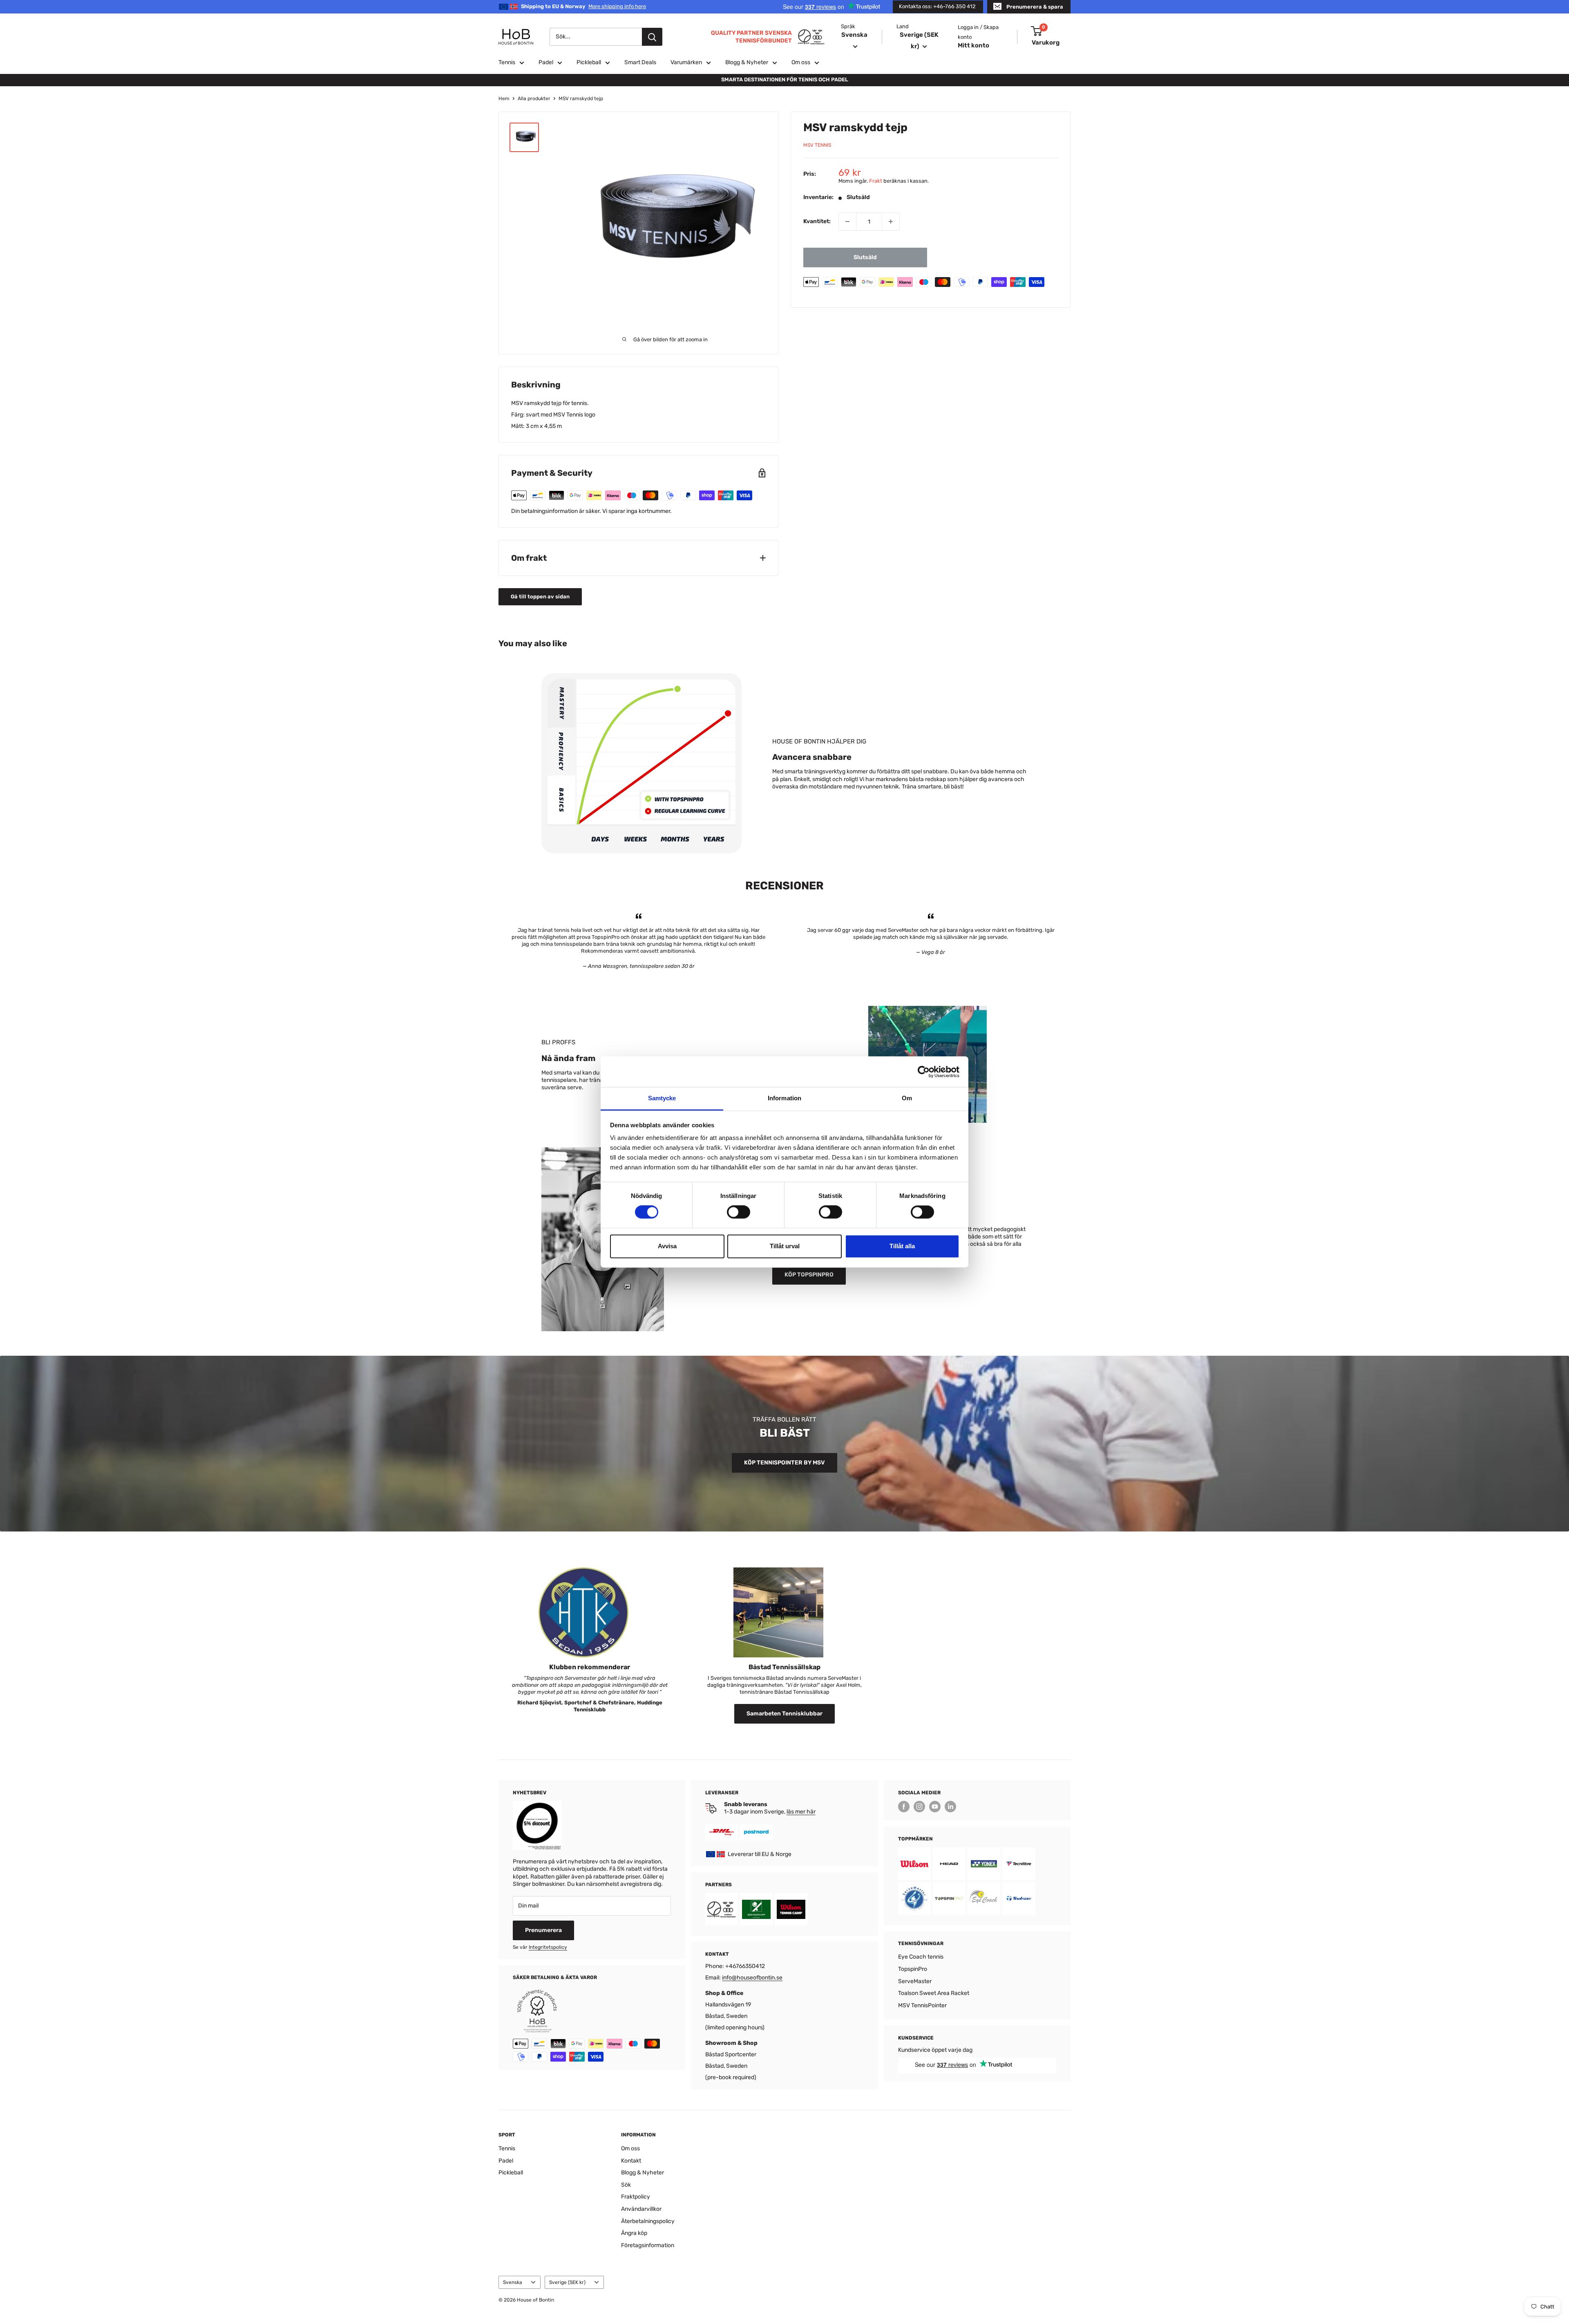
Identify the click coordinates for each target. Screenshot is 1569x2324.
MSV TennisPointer (922, 2005)
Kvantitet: (817, 221)
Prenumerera (543, 1930)
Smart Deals (640, 62)
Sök (626, 2185)
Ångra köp (634, 2233)
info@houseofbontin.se (752, 1978)
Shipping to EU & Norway (583, 6)
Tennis (507, 62)
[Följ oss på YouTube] (935, 1807)
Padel (546, 62)
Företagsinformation (648, 2245)
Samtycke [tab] (662, 1098)
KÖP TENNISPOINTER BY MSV (784, 1463)
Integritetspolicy (548, 1947)
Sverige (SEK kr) (567, 2282)
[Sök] (652, 37)
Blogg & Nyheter (747, 62)
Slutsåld (865, 257)
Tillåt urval (785, 1246)
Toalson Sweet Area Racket (934, 1993)
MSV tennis (817, 146)
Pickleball (589, 62)
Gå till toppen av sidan (540, 597)
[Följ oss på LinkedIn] (950, 1807)
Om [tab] (907, 1098)
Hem (504, 99)
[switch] (739, 1212)
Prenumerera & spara (1035, 7)
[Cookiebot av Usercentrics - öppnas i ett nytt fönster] (924, 1072)
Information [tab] (784, 1098)
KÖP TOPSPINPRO (809, 1275)
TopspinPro (913, 1969)
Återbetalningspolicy (648, 2221)
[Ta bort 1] (847, 222)
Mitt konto (973, 45)
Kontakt (631, 2161)
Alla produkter (534, 99)
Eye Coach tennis (921, 1957)
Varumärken (686, 62)
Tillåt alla (902, 1246)
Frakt (876, 181)
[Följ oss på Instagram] (919, 1807)
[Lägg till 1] (891, 222)
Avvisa (667, 1246)
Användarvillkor (641, 2209)
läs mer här (801, 1812)
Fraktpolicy (636, 2197)
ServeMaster (915, 1981)
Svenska (513, 2282)
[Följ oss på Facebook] (904, 1807)
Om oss (801, 62)
